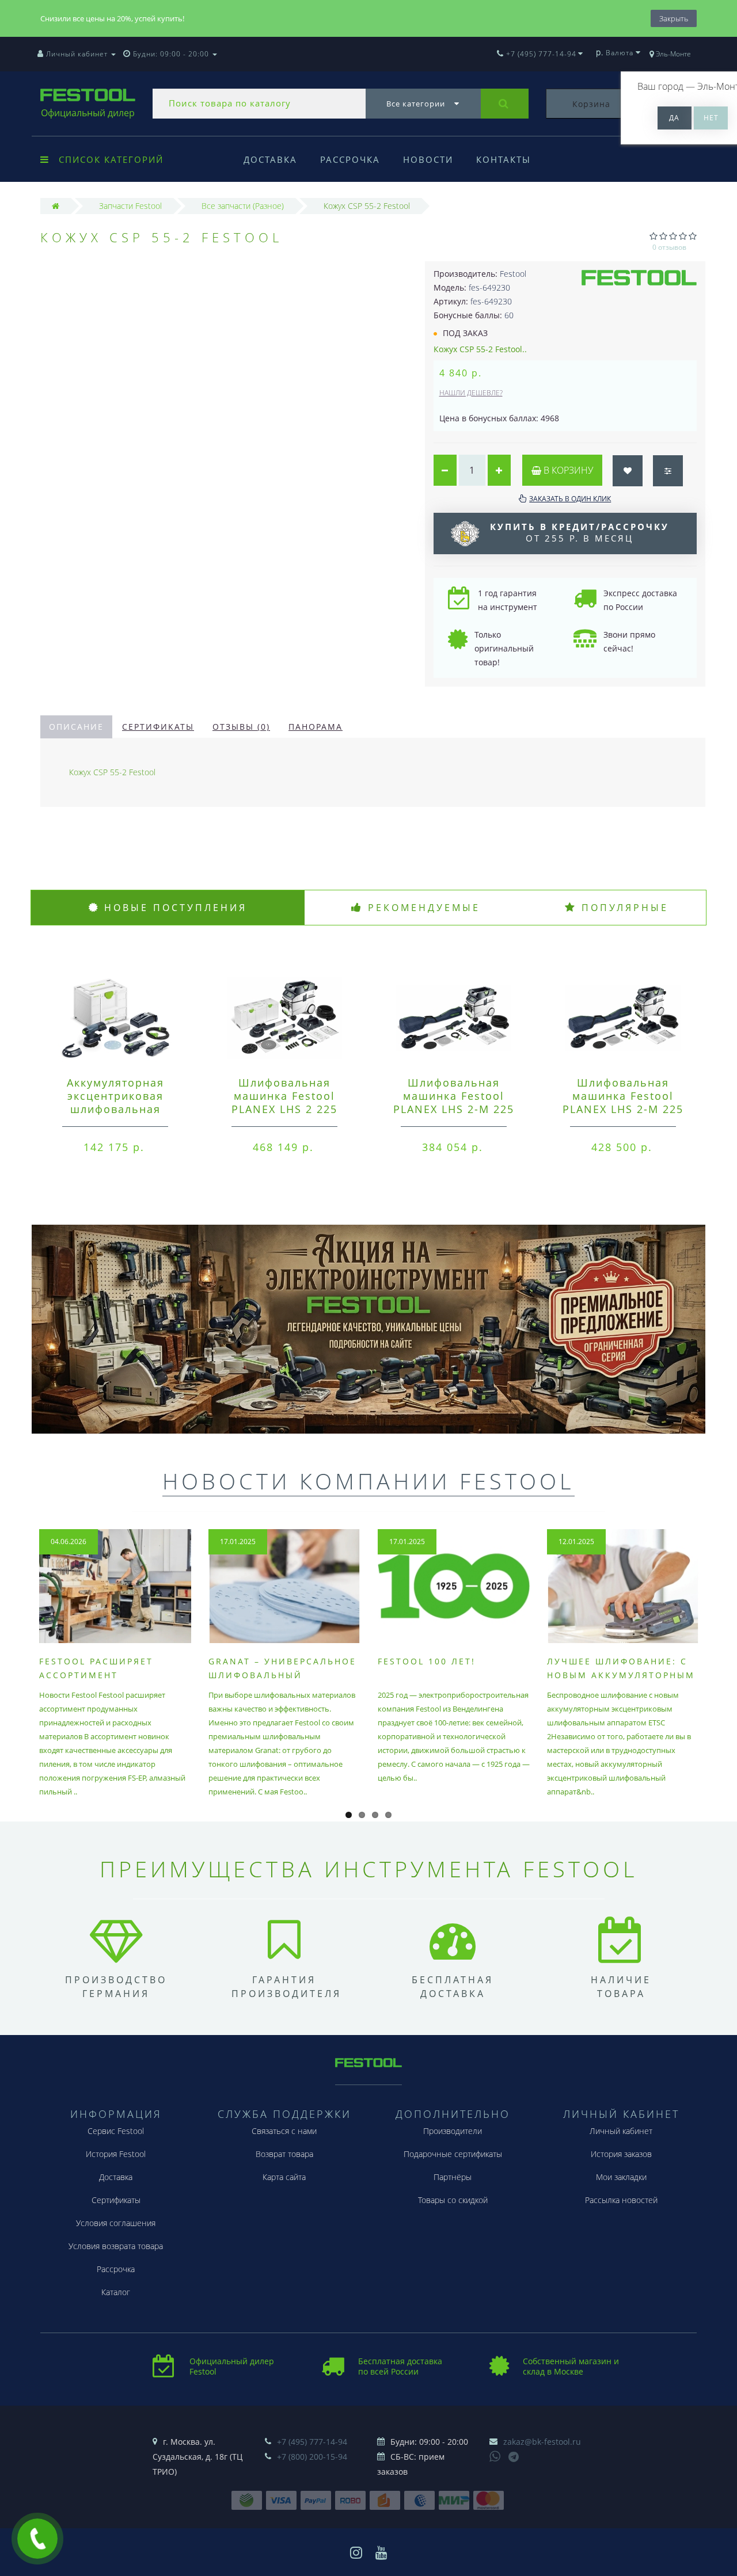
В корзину (567, 470)
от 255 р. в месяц (580, 532)
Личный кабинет (621, 2131)
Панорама (316, 727)
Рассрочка (350, 159)
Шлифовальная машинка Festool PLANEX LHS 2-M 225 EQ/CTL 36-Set (454, 1102)
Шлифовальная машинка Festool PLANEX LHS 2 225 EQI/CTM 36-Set (284, 1102)
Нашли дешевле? (471, 393)
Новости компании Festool (368, 1481)
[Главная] (56, 206)
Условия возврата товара (116, 2246)
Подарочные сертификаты (453, 2154)
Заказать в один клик (570, 499)
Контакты (504, 159)
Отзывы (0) (241, 727)
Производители (453, 2131)
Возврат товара (284, 2154)
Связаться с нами (284, 2131)
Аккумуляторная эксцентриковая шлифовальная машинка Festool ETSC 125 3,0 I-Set (115, 1109)
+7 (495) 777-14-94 (312, 2442)
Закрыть (674, 18)
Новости (428, 159)
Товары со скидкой (453, 2200)
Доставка (270, 159)
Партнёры (453, 2177)
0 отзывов (669, 247)
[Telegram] (514, 2457)
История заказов (621, 2154)
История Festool (116, 2154)
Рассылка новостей (621, 2200)
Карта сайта (284, 2177)
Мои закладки (621, 2177)
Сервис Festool (116, 2131)
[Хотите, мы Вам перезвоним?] (37, 2539)
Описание (76, 727)
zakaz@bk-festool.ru (542, 2442)
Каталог (116, 2292)
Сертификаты (158, 727)
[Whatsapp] (495, 2455)
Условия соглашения (116, 2223)
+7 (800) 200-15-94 (312, 2457)
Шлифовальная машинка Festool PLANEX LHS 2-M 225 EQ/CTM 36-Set (623, 1102)
